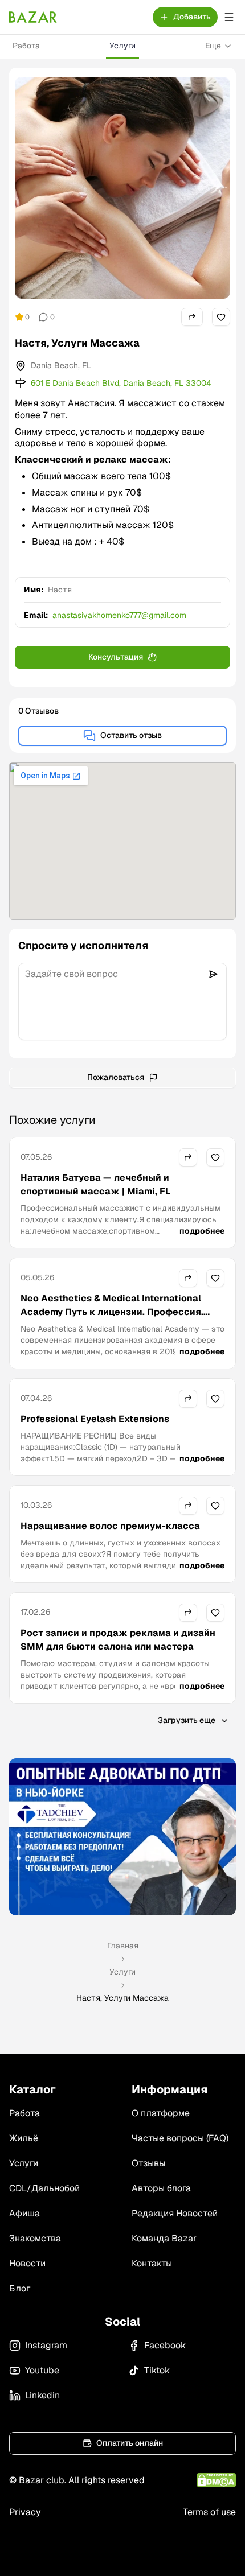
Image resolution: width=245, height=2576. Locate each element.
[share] (192, 317)
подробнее (202, 1231)
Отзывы (148, 2163)
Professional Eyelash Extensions (95, 1419)
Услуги (122, 46)
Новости (27, 2263)
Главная (123, 1946)
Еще (213, 46)
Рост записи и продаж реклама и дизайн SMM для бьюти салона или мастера (118, 1640)
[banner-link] (122, 1837)
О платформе (161, 2113)
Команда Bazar (164, 2238)
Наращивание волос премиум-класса (110, 1526)
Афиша (24, 2213)
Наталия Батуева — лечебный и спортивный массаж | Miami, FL (95, 1184)
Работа (26, 46)
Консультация (116, 657)
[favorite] (221, 317)
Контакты (152, 2263)
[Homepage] (33, 17)
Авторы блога (161, 2188)
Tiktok (157, 2370)
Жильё (24, 2138)
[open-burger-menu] (229, 17)
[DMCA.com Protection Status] (216, 2480)
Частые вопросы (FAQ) (180, 2138)
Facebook (165, 2345)
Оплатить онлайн (130, 2443)
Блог (20, 2288)
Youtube (42, 2370)
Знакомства (35, 2238)
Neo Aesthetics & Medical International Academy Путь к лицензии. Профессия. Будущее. (112, 1312)
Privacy (25, 2512)
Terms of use (209, 2512)
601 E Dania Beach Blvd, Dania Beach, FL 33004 (121, 383)
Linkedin (42, 2395)
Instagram (46, 2345)
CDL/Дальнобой (44, 2188)
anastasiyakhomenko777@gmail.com (119, 615)
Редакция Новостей (175, 2213)
